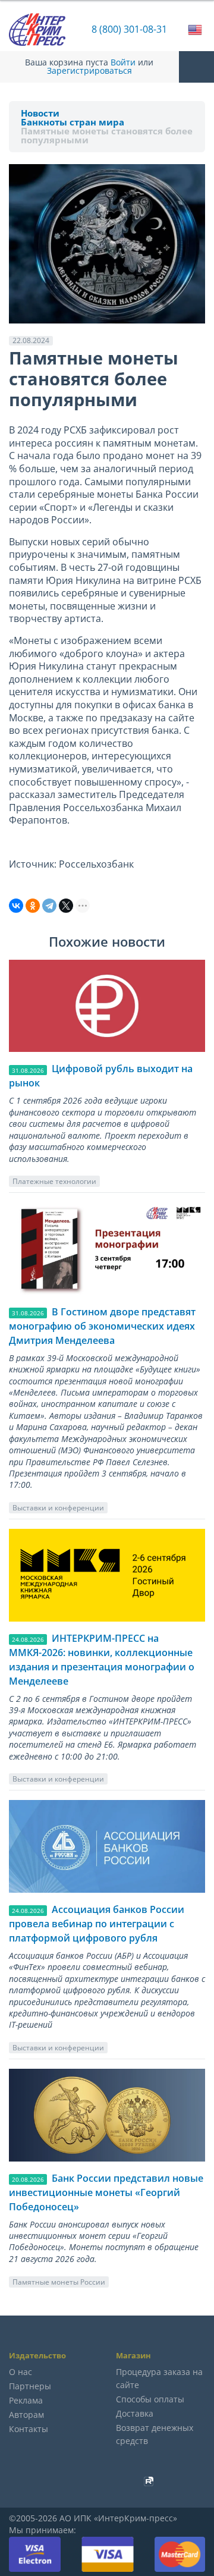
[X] (66, 906)
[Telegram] (49, 906)
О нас (21, 2372)
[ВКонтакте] (16, 906)
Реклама (26, 2400)
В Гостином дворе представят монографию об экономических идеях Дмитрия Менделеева (102, 1326)
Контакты (29, 2429)
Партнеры (30, 2386)
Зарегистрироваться (89, 71)
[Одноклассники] (33, 906)
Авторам (26, 2415)
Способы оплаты (150, 2399)
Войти (123, 62)
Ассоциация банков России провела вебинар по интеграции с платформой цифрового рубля (97, 1924)
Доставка (135, 2413)
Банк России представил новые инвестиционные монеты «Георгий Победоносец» (106, 2192)
